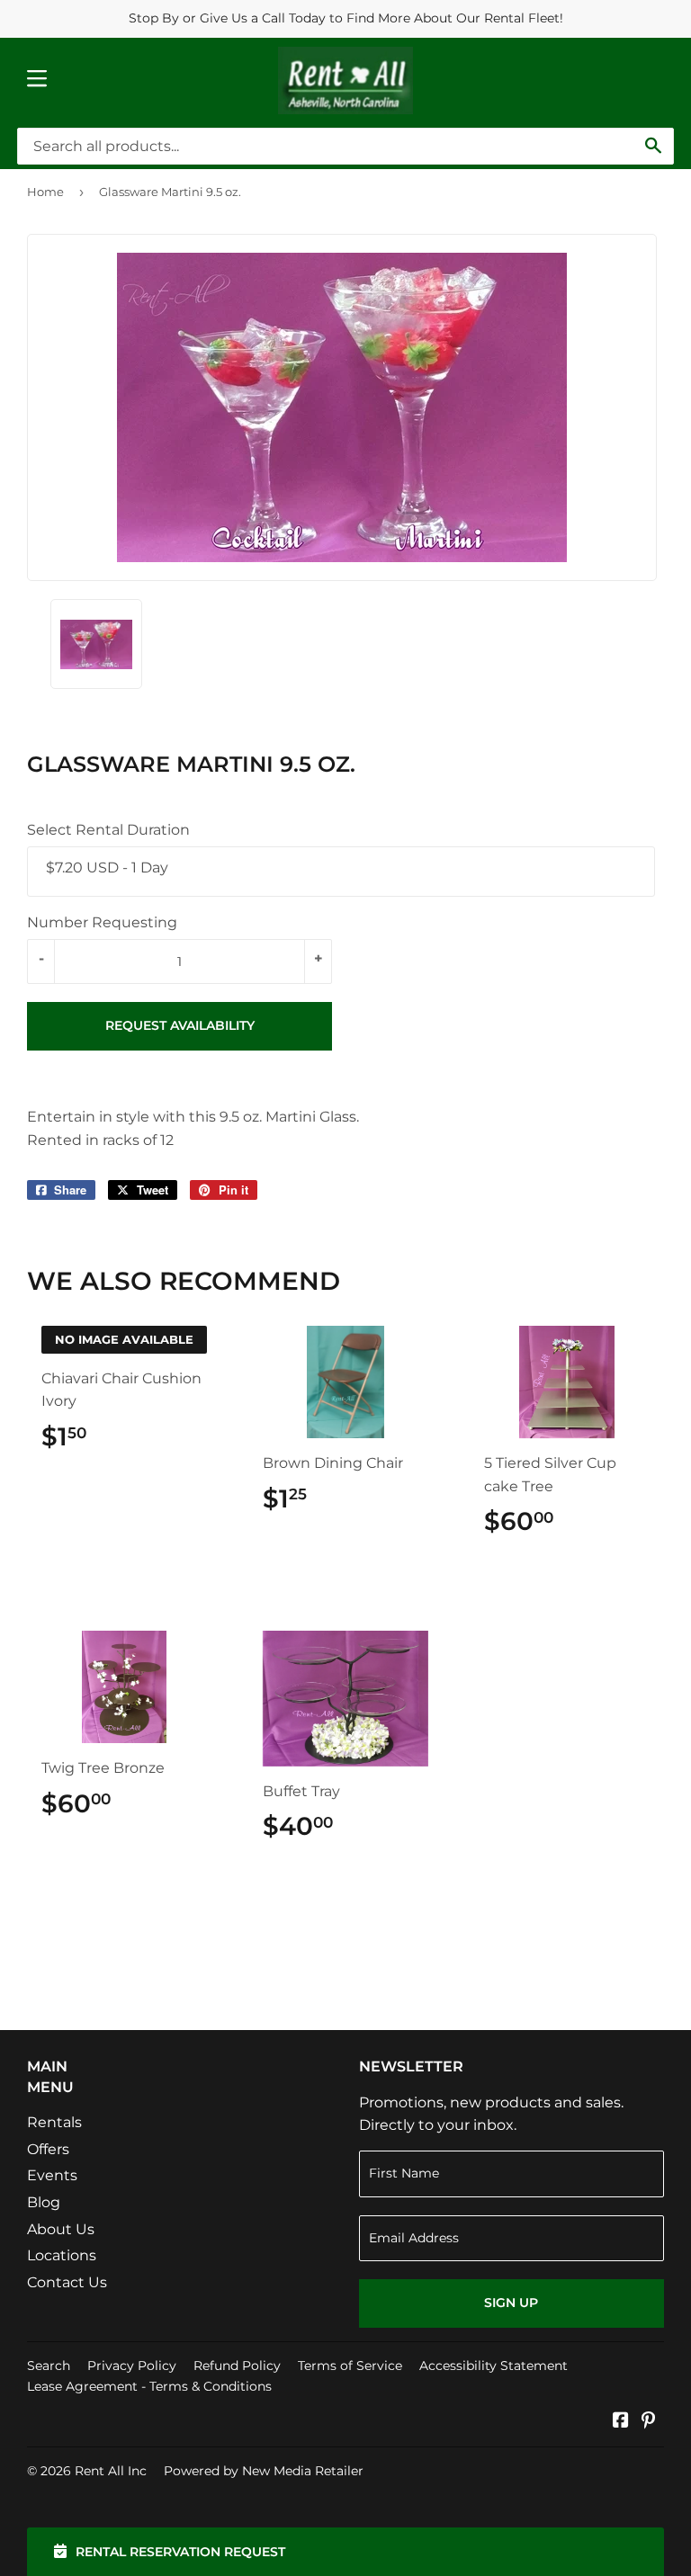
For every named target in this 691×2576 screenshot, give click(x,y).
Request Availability (180, 1025)
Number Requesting (102, 922)
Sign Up (511, 2303)
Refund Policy (237, 2366)
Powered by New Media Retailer (264, 2471)
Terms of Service (350, 2366)
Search (49, 2366)
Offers (48, 2149)
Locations (62, 2255)
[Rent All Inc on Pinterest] (648, 2422)
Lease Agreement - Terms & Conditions (149, 2386)
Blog (44, 2202)
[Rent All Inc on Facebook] (621, 2422)
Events (52, 2175)
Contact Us (67, 2282)
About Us (61, 2229)
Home (45, 192)
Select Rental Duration (108, 830)
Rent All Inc (111, 2471)
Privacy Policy (132, 2366)
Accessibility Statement (494, 2366)
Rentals (54, 2122)
